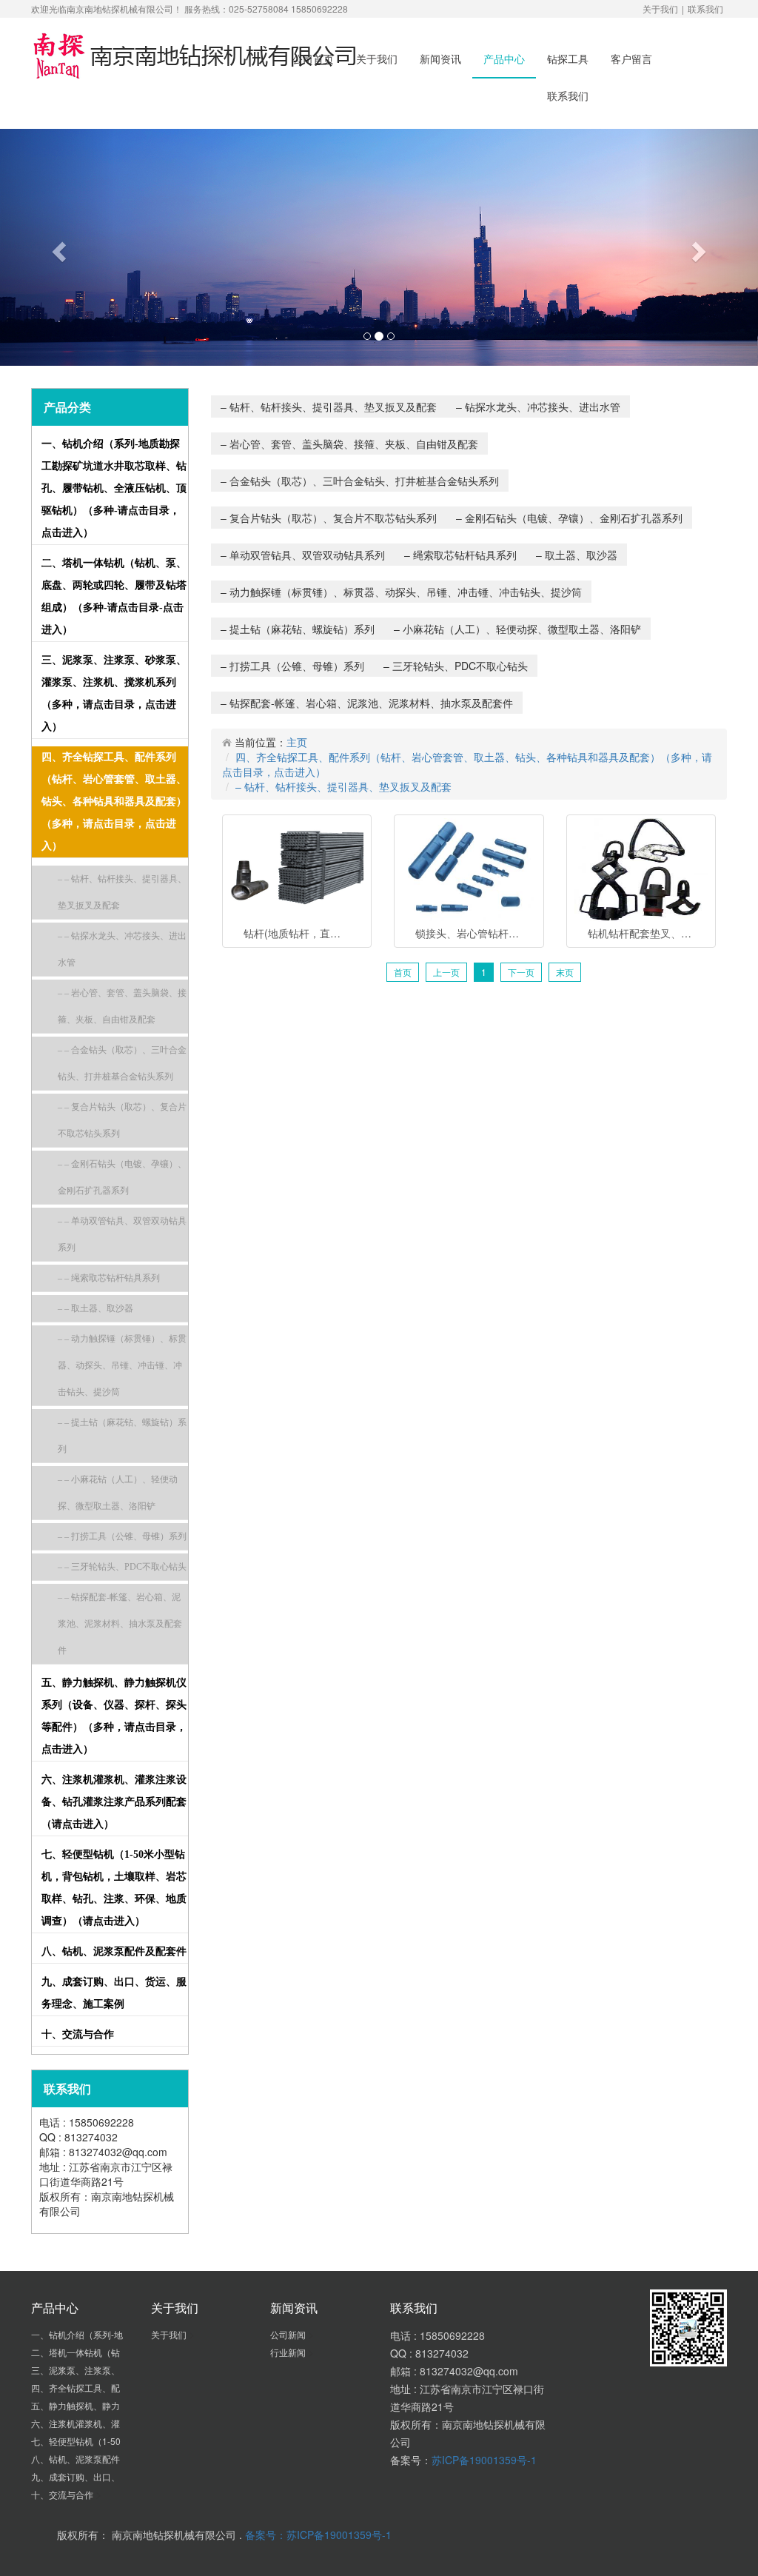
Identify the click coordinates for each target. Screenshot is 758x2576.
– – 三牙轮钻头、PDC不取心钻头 (122, 1567)
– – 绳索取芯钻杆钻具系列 (109, 1278)
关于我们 (660, 9)
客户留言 (631, 58)
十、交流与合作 (78, 2034)
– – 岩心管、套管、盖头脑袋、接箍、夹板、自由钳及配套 (122, 1006)
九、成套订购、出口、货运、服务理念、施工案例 (114, 1993)
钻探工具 (568, 58)
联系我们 (705, 9)
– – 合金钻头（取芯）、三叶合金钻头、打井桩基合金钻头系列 (122, 1063)
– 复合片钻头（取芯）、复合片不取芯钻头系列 (329, 518)
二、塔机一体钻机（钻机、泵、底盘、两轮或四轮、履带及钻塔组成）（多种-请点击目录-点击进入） (114, 596)
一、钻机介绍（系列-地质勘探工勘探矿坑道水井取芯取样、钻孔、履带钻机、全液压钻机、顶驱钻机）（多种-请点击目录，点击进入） (114, 488)
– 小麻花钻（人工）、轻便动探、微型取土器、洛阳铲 (517, 629)
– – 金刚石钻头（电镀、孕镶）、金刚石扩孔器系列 (122, 1177)
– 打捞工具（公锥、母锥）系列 (292, 666)
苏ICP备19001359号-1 (484, 2460)
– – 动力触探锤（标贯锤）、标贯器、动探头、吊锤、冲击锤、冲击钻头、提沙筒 (122, 1365)
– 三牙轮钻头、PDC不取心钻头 (456, 666)
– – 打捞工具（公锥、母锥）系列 (122, 1536)
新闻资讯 (440, 58)
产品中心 (504, 58)
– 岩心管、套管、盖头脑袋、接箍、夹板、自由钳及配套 (349, 444)
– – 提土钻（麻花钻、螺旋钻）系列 (122, 1436)
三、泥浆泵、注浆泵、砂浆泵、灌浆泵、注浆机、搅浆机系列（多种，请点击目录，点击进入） (114, 693)
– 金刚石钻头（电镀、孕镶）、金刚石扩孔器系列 (569, 518)
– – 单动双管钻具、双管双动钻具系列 (122, 1234)
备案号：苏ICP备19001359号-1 (318, 2535)
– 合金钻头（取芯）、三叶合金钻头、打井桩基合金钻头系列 (360, 481)
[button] (57, 247)
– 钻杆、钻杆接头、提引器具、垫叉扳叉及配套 (329, 407)
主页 (297, 742)
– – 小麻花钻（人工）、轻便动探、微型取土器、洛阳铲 (118, 1493)
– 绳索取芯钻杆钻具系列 (460, 555)
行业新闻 (289, 2352)
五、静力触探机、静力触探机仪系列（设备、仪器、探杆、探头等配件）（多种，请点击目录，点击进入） (114, 1716)
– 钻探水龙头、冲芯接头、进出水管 (538, 407)
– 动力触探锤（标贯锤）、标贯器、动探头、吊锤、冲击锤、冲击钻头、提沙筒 (401, 592)
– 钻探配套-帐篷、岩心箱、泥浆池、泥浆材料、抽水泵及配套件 (367, 703)
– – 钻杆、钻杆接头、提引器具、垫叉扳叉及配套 (122, 892)
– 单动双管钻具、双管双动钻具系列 (303, 555)
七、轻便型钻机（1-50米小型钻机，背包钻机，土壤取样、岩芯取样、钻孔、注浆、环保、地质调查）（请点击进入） (114, 1888)
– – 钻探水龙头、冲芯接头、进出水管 (122, 949)
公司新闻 (289, 2334)
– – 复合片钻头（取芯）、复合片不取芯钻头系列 (122, 1120)
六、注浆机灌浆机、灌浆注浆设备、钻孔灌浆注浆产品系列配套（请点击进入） (114, 1802)
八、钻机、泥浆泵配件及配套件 (114, 1951)
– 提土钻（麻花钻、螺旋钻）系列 (298, 629)
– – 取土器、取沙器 (95, 1308)
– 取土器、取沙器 (577, 555)
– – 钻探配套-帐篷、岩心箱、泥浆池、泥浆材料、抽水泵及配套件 (120, 1624)
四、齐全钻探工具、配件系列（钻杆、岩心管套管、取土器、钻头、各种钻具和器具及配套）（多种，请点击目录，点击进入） (114, 802)
